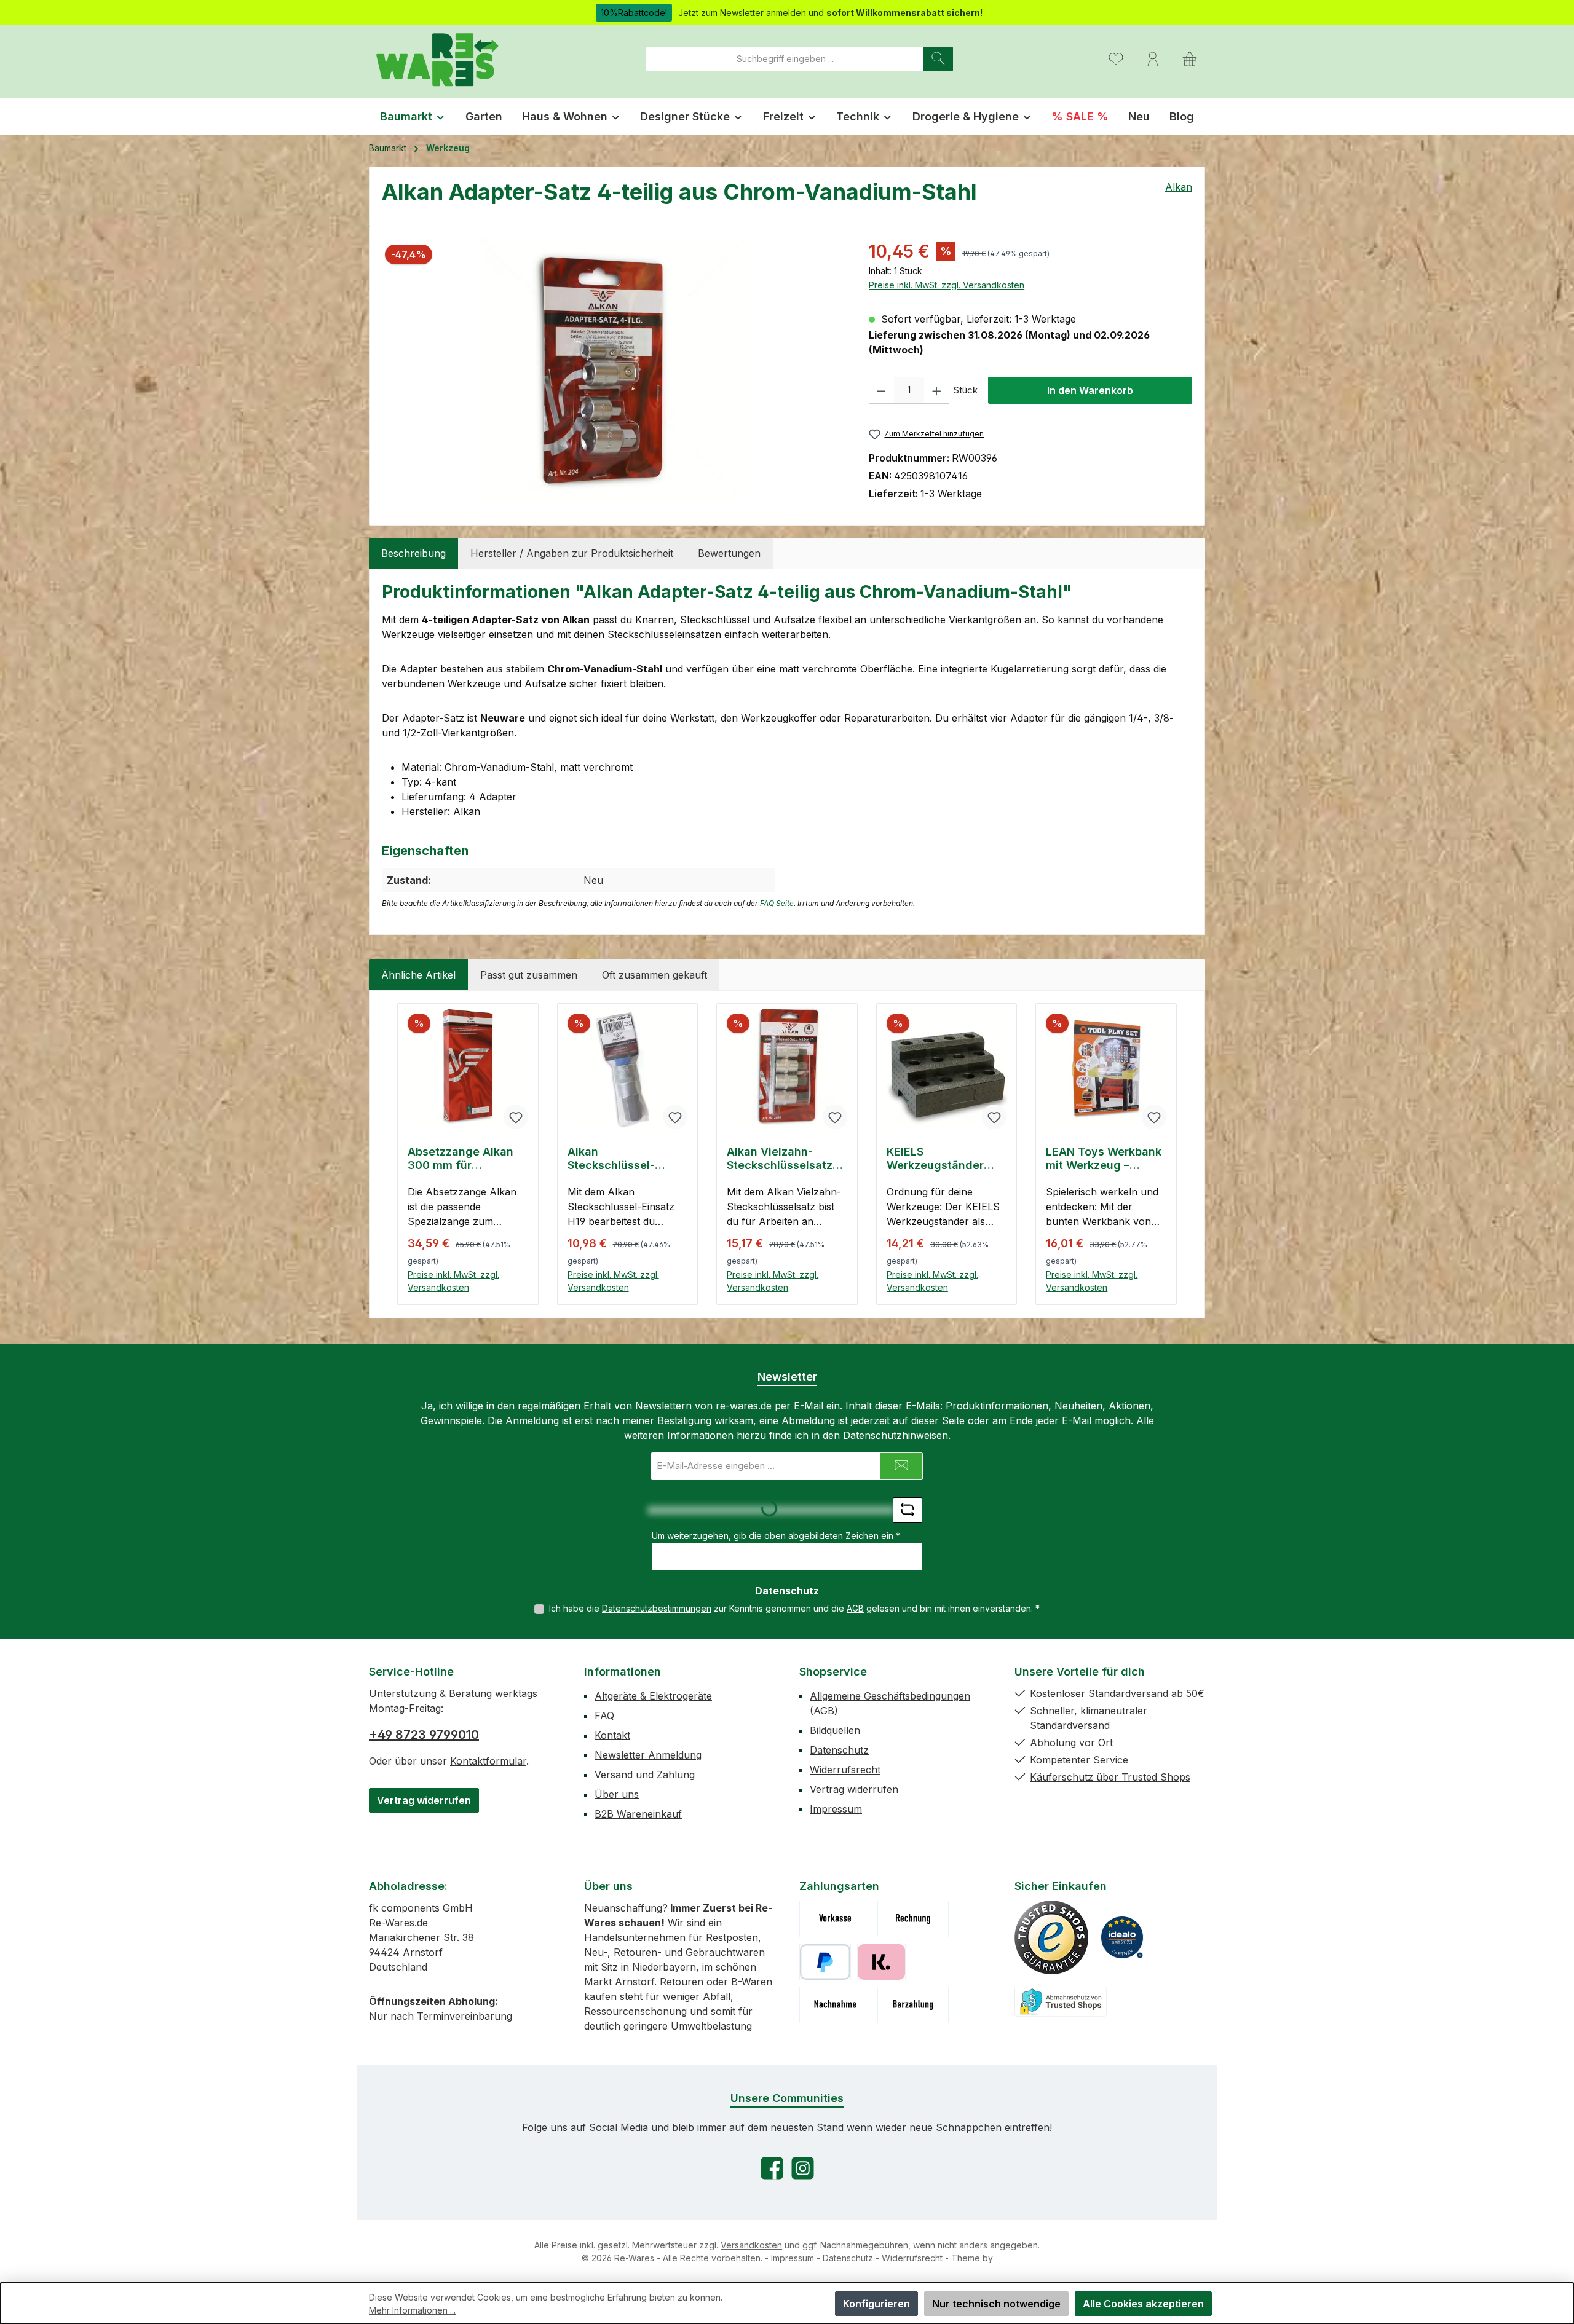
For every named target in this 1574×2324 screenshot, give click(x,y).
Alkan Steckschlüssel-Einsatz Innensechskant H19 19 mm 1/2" (622, 1159)
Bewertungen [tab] (729, 553)
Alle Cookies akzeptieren (1143, 2304)
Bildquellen (835, 1730)
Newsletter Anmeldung (648, 1755)
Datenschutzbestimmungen (657, 1608)
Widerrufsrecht (845, 1770)
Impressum (836, 1809)
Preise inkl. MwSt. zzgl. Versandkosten (947, 285)
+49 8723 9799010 (424, 1735)
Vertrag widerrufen (424, 1800)
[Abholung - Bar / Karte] (913, 2005)
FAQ (604, 1715)
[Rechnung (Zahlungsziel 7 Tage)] (913, 1919)
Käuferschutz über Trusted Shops (1110, 1777)
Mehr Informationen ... (412, 2310)
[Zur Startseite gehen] (437, 59)
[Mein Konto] (1153, 59)
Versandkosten (751, 2245)
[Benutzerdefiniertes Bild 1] (1051, 1937)
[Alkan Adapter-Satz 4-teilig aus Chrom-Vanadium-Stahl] (613, 371)
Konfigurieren (876, 2304)
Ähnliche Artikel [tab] (418, 975)
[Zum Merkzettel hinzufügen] (516, 1117)
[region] (613, 371)
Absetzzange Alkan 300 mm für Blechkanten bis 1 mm (467, 1159)
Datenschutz (839, 1750)
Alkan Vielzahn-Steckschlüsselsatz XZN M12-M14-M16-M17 (780, 1159)
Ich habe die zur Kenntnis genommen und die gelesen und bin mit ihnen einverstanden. (794, 1608)
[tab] (413, 553)
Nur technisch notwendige (996, 2304)
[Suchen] (938, 59)
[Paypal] (825, 1962)
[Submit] (901, 1466)
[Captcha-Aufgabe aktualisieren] (908, 1510)
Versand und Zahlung (645, 1775)
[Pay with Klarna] (881, 1962)
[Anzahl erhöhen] (937, 390)
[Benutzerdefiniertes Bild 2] (1122, 1937)
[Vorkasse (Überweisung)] (835, 1919)
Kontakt (612, 1735)
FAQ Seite (777, 903)
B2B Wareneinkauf (638, 1814)
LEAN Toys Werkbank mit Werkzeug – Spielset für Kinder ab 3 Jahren (1105, 1159)
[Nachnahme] (835, 2005)
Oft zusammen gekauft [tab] (655, 975)
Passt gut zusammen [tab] (529, 975)
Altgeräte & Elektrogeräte (653, 1696)
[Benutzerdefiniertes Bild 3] (1061, 2002)
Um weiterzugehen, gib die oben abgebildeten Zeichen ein (776, 1536)
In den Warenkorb (1090, 390)
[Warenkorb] (1190, 59)
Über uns (617, 1794)
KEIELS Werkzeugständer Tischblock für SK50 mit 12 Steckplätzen (942, 1159)
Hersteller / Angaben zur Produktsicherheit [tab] (572, 553)
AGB (855, 1608)
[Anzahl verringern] (881, 390)
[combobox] (785, 59)
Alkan (1179, 187)
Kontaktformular (488, 1761)
